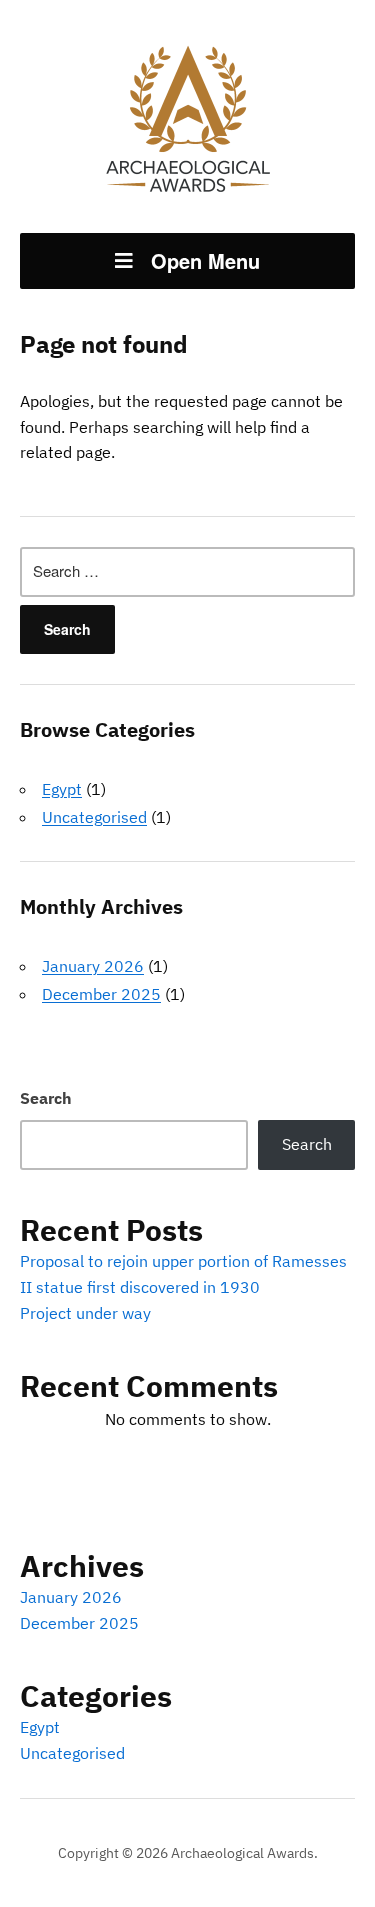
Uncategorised (94, 817)
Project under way (85, 1313)
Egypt (62, 789)
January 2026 (93, 966)
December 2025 (101, 994)
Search (46, 1098)
